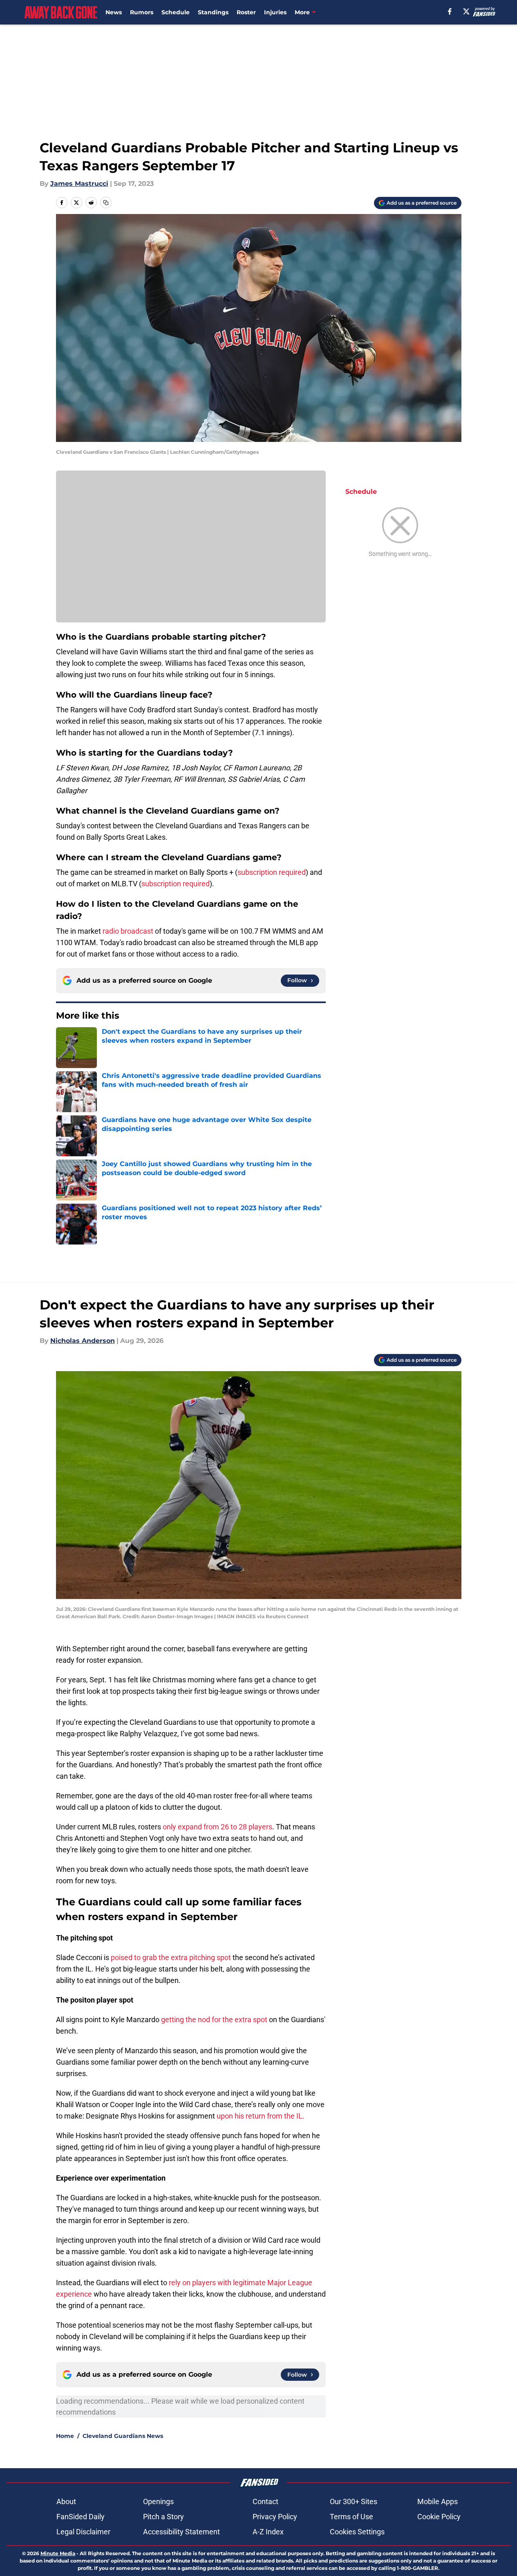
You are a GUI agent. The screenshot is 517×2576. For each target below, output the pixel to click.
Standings (213, 12)
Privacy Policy (275, 2517)
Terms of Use (351, 2517)
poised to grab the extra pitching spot (171, 1957)
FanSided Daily (81, 2517)
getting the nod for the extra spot (214, 2020)
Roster (246, 12)
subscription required (272, 872)
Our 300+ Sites (354, 2501)
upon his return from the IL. (261, 2116)
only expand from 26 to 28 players (217, 1827)
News (114, 12)
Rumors (142, 12)
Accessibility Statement (181, 2532)
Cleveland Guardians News (123, 2436)
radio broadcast (128, 931)
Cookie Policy (439, 2517)
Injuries (275, 12)
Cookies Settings (357, 2532)
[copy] (106, 203)
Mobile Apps (438, 2501)
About (66, 2501)
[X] (466, 11)
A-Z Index (268, 2532)
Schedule (176, 12)
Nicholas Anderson (83, 1341)
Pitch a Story (163, 2517)
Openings (158, 2501)
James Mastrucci (79, 184)
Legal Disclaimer (83, 2532)
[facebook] (450, 11)
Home (65, 2436)
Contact (265, 2501)
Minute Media (58, 2553)
